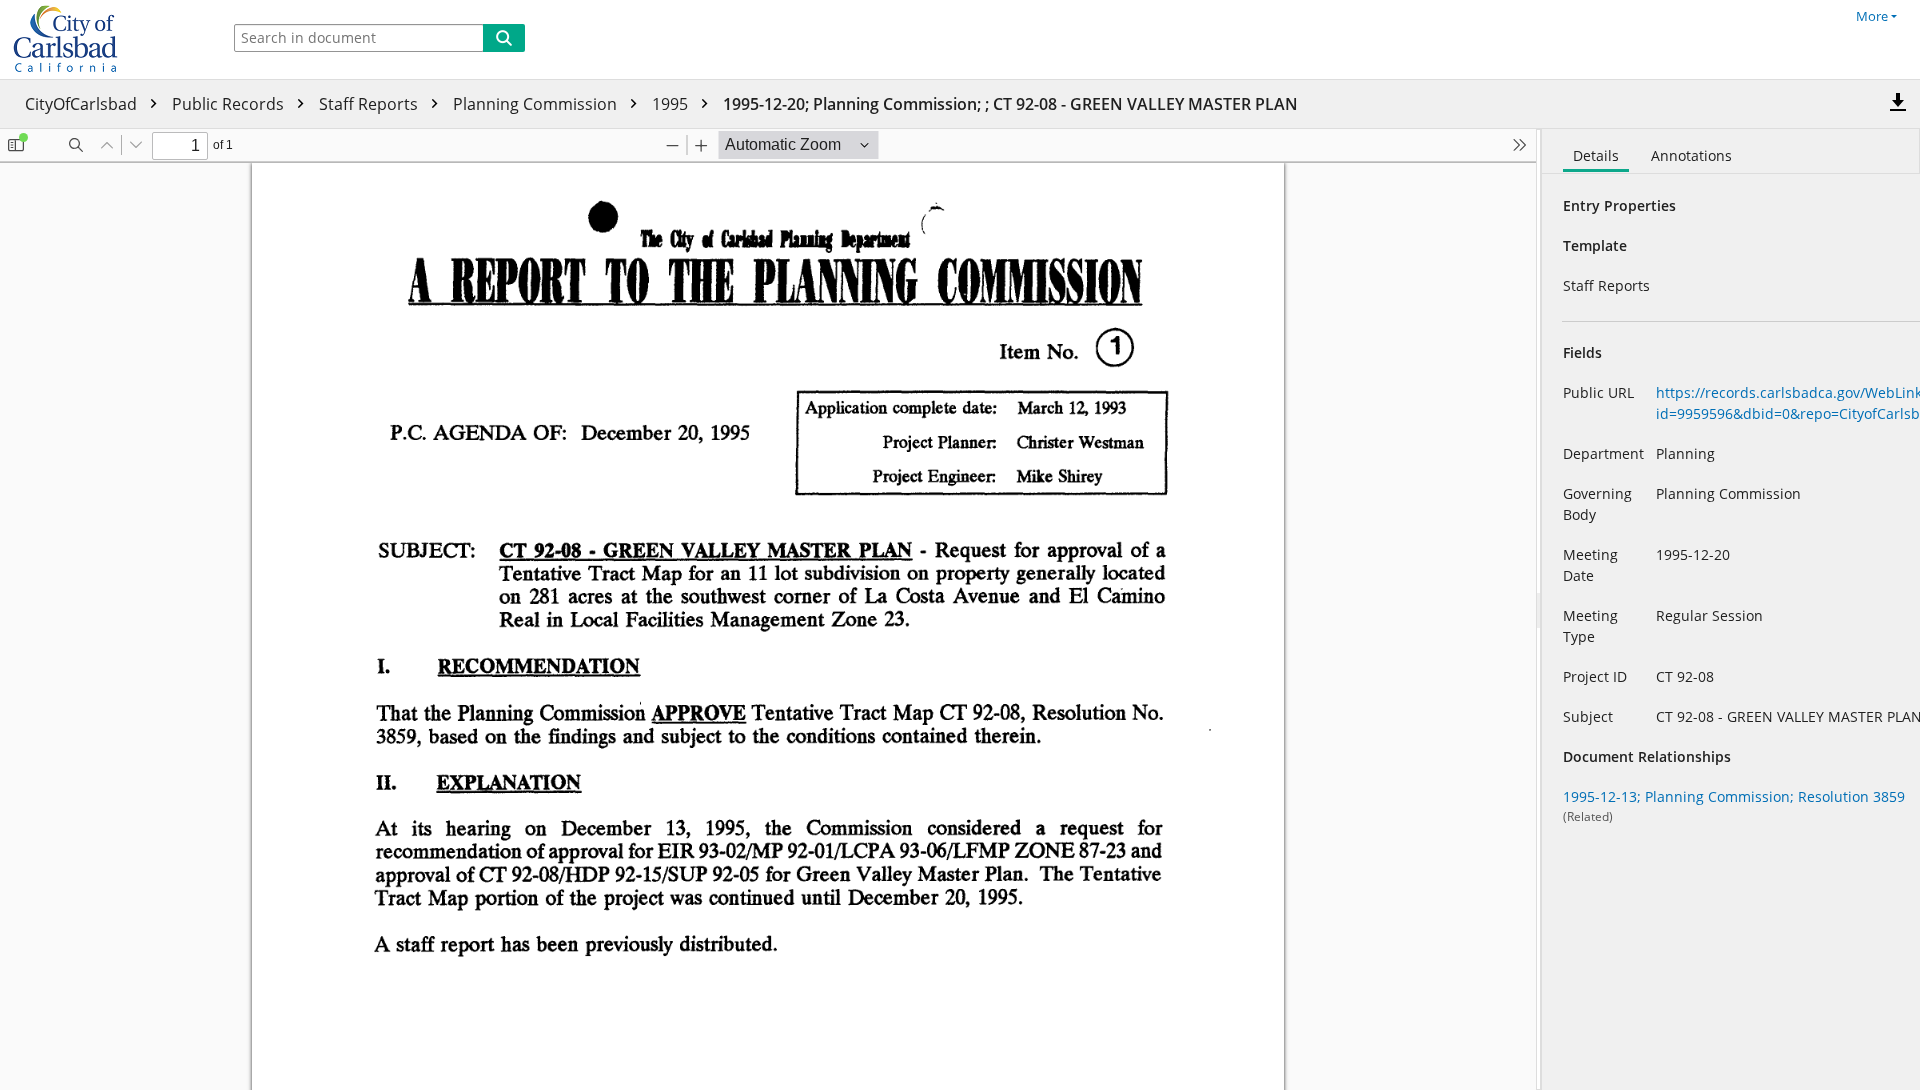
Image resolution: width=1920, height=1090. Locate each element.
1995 (672, 104)
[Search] (504, 38)
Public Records (230, 104)
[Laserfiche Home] (105, 39)
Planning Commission (537, 104)
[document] (1731, 609)
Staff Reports (370, 104)
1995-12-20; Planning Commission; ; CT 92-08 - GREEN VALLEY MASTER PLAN (1010, 104)
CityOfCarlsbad (83, 104)
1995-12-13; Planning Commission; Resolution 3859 (1734, 796)
